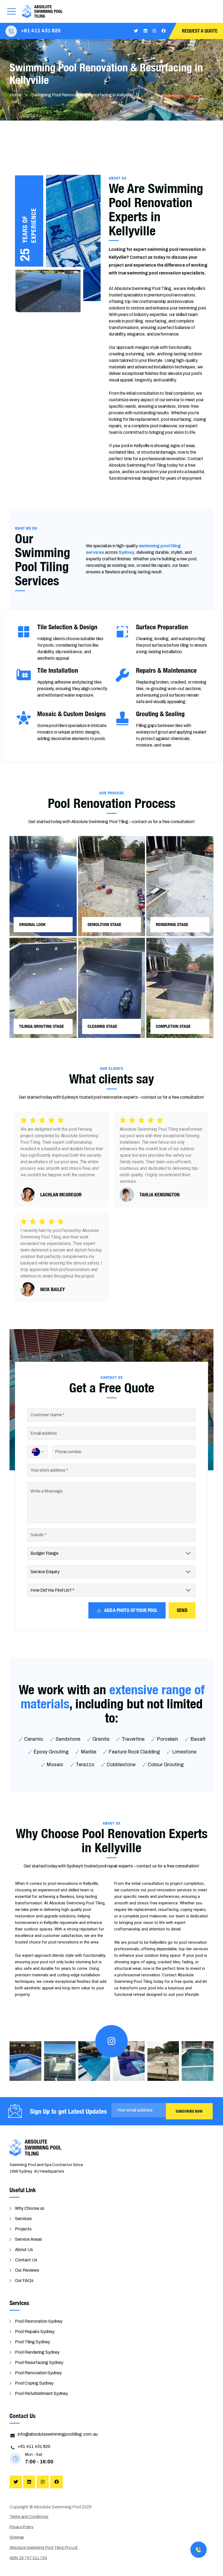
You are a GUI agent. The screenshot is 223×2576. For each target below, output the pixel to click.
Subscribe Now (189, 2111)
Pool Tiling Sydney (32, 2342)
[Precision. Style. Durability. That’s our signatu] (129, 2061)
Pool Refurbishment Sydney (41, 2393)
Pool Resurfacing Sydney (39, 2362)
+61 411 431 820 (41, 31)
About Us (24, 2250)
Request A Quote (200, 31)
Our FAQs (24, 2281)
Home (16, 95)
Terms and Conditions (29, 2517)
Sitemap (17, 2537)
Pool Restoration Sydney (39, 2321)
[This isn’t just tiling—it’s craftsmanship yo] (163, 2061)
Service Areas (28, 2239)
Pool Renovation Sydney (38, 2373)
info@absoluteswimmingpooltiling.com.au (58, 2434)
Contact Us (26, 2260)
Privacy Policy (21, 2527)
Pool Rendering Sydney (37, 2352)
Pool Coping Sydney (34, 2383)
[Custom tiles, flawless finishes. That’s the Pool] (25, 2061)
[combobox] (38, 1452)
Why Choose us (30, 2208)
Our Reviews (27, 2270)
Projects (23, 2229)
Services (23, 2219)
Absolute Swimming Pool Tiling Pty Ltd (44, 2548)
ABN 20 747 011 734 (28, 2558)
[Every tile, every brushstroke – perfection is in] (94, 2061)
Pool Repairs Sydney (35, 2332)
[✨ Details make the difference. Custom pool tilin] (198, 2061)
